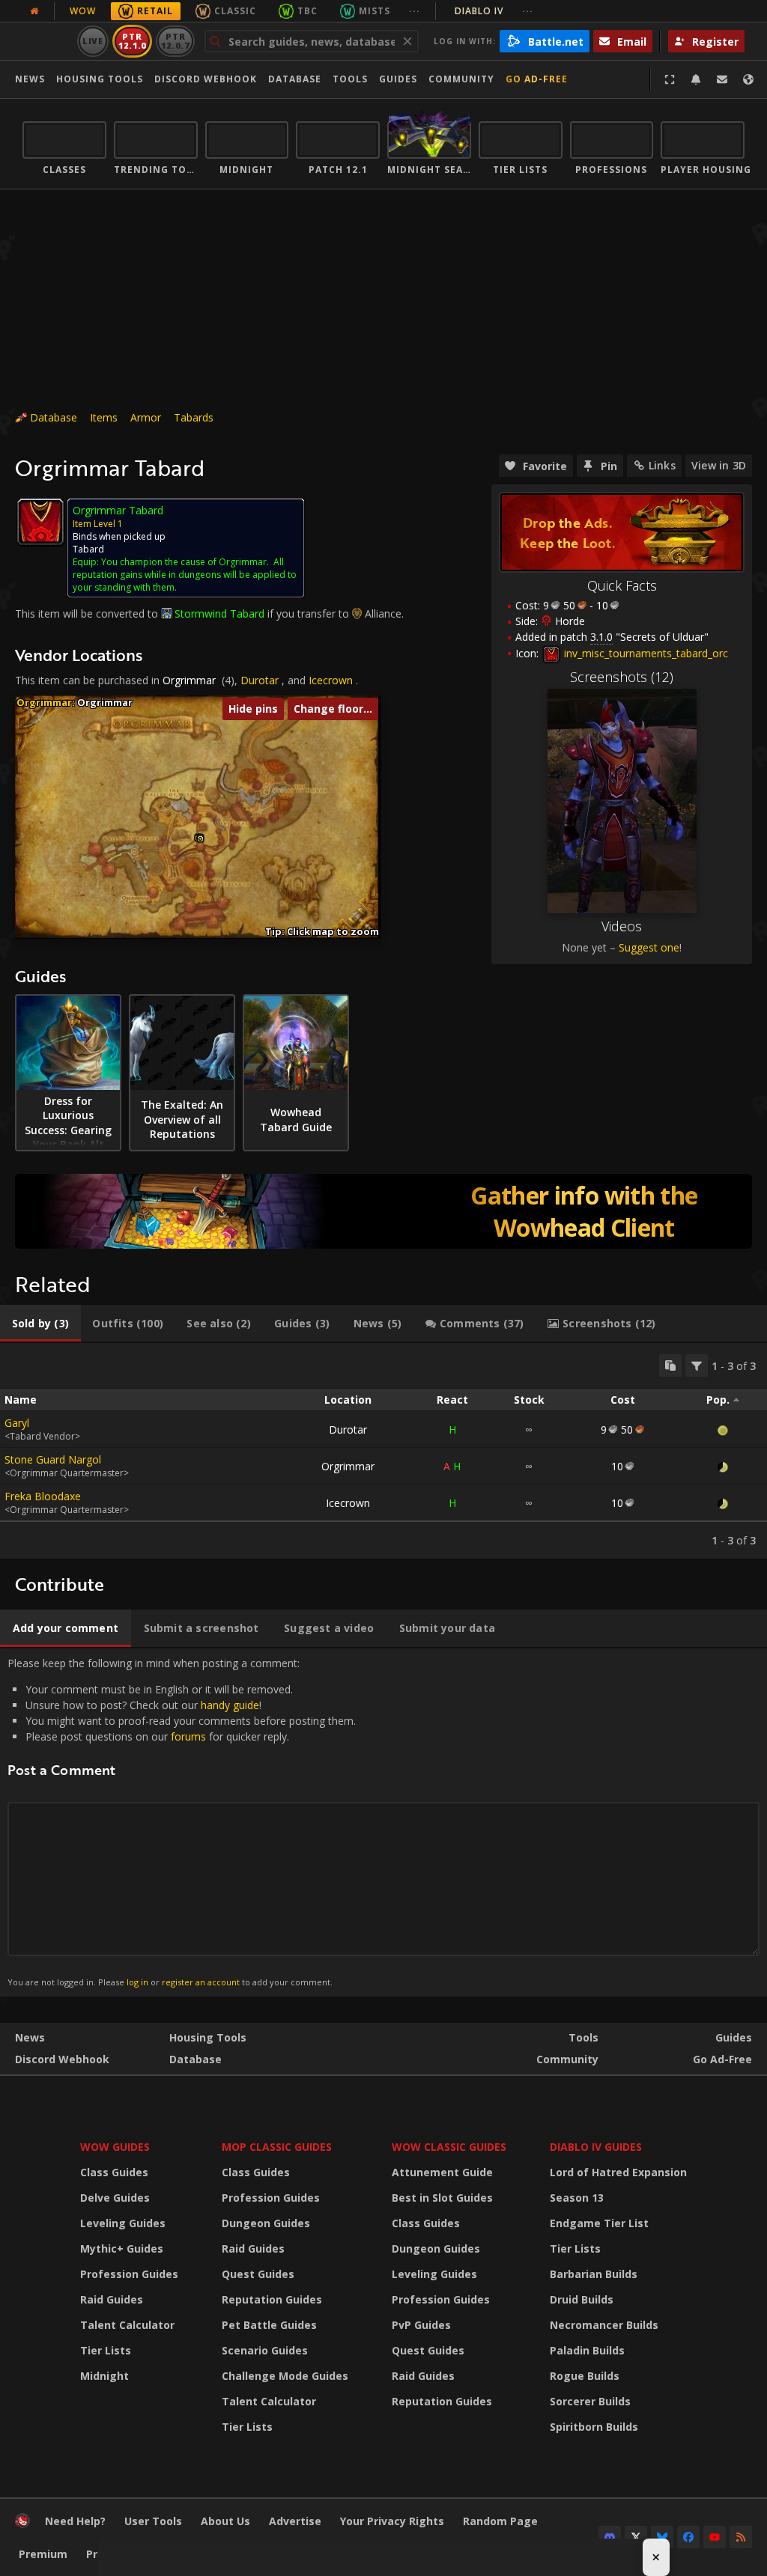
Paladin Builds (587, 2350)
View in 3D (719, 465)
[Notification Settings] (696, 79)
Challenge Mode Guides (285, 2376)
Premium (43, 2554)
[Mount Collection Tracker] (383, 1211)
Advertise (295, 2521)
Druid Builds (582, 2299)
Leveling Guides (123, 2223)
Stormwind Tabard (219, 613)
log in (137, 1982)
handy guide (230, 1705)
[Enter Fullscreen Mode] (670, 79)
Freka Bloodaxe (43, 1496)
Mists (375, 11)
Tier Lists (106, 2350)
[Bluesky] (662, 2537)
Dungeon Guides (266, 2223)
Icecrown (331, 680)
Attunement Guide (442, 2172)
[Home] (22, 2524)
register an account (201, 1982)
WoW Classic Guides (449, 2147)
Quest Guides (258, 2274)
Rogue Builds (585, 2376)
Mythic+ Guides (122, 2248)
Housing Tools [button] (100, 79)
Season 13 (577, 2198)
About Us (225, 2521)
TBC (307, 11)
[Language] (748, 79)
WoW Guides (115, 2147)
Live (93, 41)
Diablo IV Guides (596, 2147)
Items (104, 417)
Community (461, 79)
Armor (146, 417)
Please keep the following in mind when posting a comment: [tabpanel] (182, 1822)
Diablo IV (494, 11)
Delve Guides (115, 2198)
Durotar (260, 680)
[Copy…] (670, 1365)
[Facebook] (688, 2537)
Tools (583, 2037)
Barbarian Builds (594, 2274)
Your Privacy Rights (392, 2521)
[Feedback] (722, 79)
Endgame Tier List (599, 2223)
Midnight (104, 2376)
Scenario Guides (265, 2350)
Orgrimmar (189, 680)
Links (662, 465)
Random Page (500, 2521)
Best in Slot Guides (442, 2198)
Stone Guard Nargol (53, 1459)
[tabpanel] (383, 1451)
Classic (235, 11)
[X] (636, 2537)
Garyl (17, 1423)
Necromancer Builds (604, 2325)
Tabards (194, 417)
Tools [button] (350, 79)
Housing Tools (208, 2037)
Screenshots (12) (622, 677)
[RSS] (741, 2537)
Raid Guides (112, 2299)
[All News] (34, 11)
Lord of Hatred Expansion (618, 2172)
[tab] (40, 1324)
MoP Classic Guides (277, 2147)
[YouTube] (715, 2537)
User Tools (153, 2521)
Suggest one (649, 947)
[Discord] (610, 2537)
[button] (200, 839)
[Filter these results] (697, 1365)
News (30, 79)
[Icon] (40, 522)
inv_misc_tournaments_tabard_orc (645, 653)
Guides (398, 79)
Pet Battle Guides (269, 2325)
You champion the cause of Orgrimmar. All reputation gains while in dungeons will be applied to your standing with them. (185, 575)
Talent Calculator (127, 2325)
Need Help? (75, 2521)
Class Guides (114, 2172)
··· (415, 11)
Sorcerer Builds (590, 2401)
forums (188, 1736)
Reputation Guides (272, 2299)
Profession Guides (129, 2274)
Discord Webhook (206, 79)
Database (295, 79)
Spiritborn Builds (594, 2427)
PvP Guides (421, 2325)
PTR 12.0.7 (175, 41)
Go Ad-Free (537, 79)
